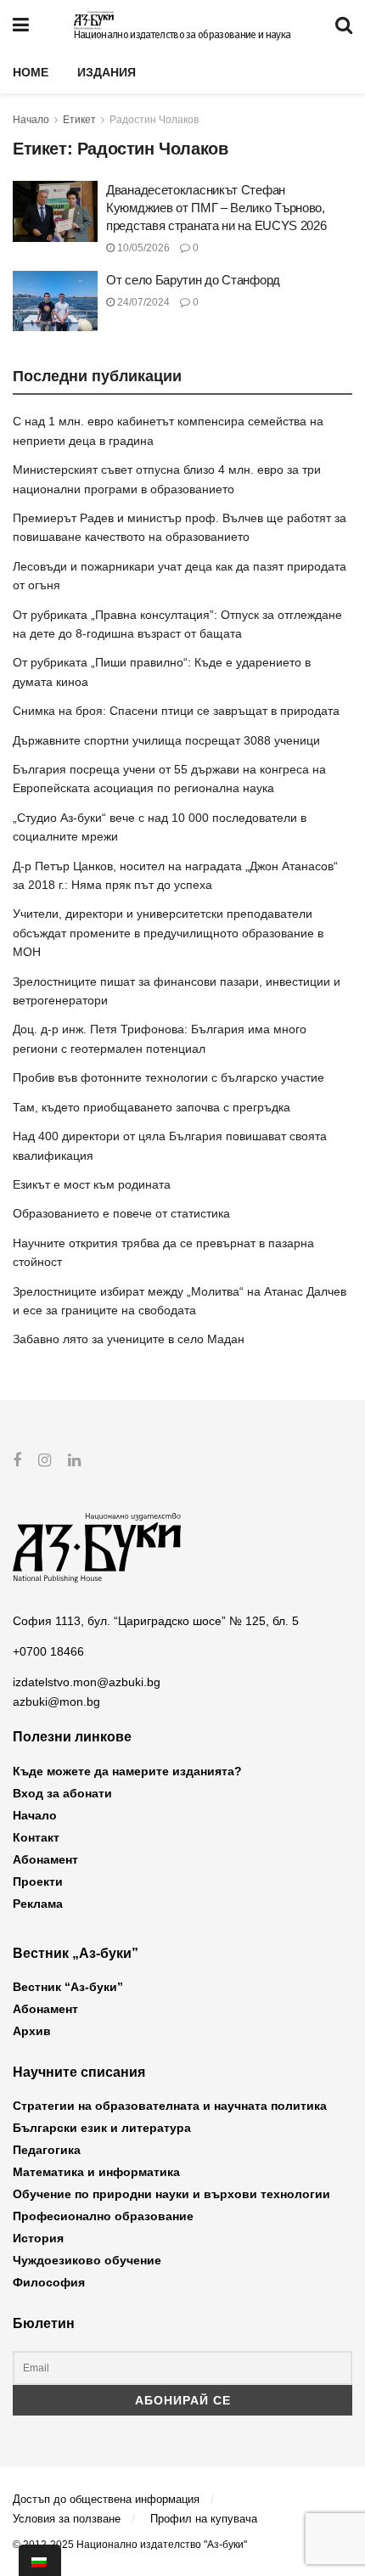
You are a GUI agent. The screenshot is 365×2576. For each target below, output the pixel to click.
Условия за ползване (67, 2519)
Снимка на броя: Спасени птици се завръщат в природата (176, 711)
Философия (49, 2282)
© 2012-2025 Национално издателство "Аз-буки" (130, 2545)
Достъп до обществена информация (106, 2499)
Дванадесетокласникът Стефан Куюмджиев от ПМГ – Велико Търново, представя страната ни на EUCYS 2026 (216, 208)
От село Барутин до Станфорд (193, 280)
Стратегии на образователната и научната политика (170, 2106)
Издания (107, 72)
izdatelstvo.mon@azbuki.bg (87, 1682)
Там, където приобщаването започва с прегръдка (152, 1107)
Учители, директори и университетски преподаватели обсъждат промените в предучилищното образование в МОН (168, 933)
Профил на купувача (204, 2519)
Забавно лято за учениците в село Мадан (129, 1339)
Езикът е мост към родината (92, 1184)
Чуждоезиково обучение (87, 2260)
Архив (32, 2031)
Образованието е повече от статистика (121, 1213)
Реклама (38, 1904)
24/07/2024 (142, 302)
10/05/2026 (142, 248)
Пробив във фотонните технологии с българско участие (168, 1077)
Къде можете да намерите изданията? (127, 1771)
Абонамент (45, 1859)
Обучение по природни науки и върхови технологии (171, 2194)
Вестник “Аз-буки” (68, 1987)
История (38, 2238)
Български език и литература (102, 2128)
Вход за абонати (62, 1793)
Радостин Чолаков (154, 120)
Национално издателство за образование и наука (182, 35)
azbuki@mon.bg (56, 1701)
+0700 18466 (48, 1651)
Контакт (36, 1837)
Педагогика (47, 2150)
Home (31, 72)
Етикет (79, 120)
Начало (31, 120)
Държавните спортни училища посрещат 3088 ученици (166, 740)
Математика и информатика (96, 2172)
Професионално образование (103, 2216)
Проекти (38, 1881)
